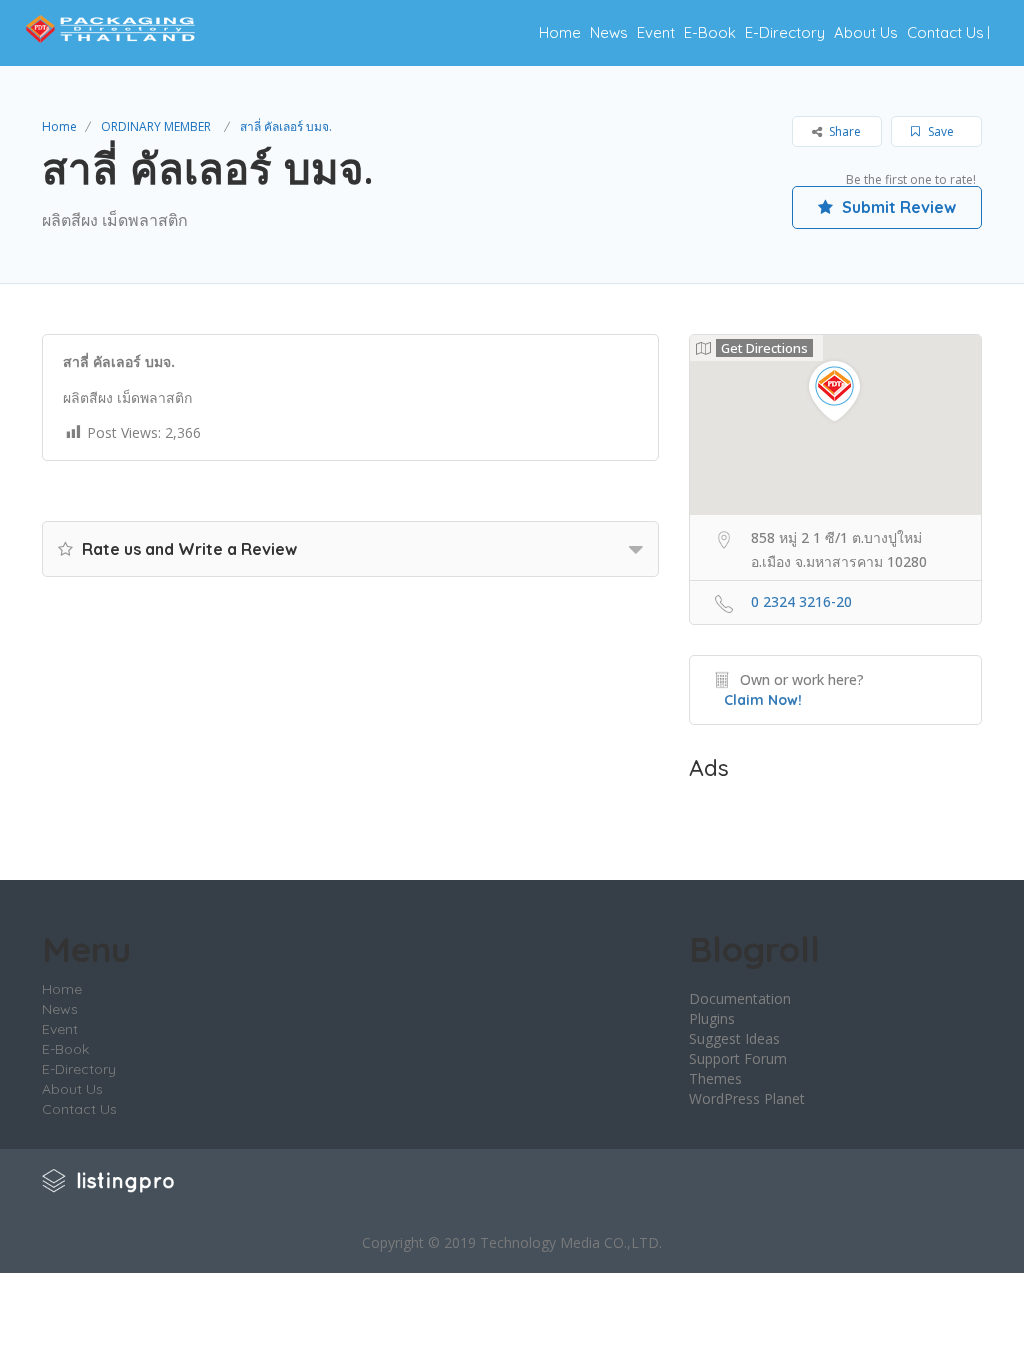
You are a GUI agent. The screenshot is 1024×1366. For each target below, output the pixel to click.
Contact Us (945, 32)
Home (560, 32)
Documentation (740, 998)
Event (656, 32)
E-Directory (785, 32)
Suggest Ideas (734, 1038)
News (609, 32)
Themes (715, 1078)
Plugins (712, 1018)
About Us (866, 32)
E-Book (710, 32)
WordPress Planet (747, 1098)
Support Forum (738, 1058)
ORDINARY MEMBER (156, 126)
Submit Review (897, 207)
